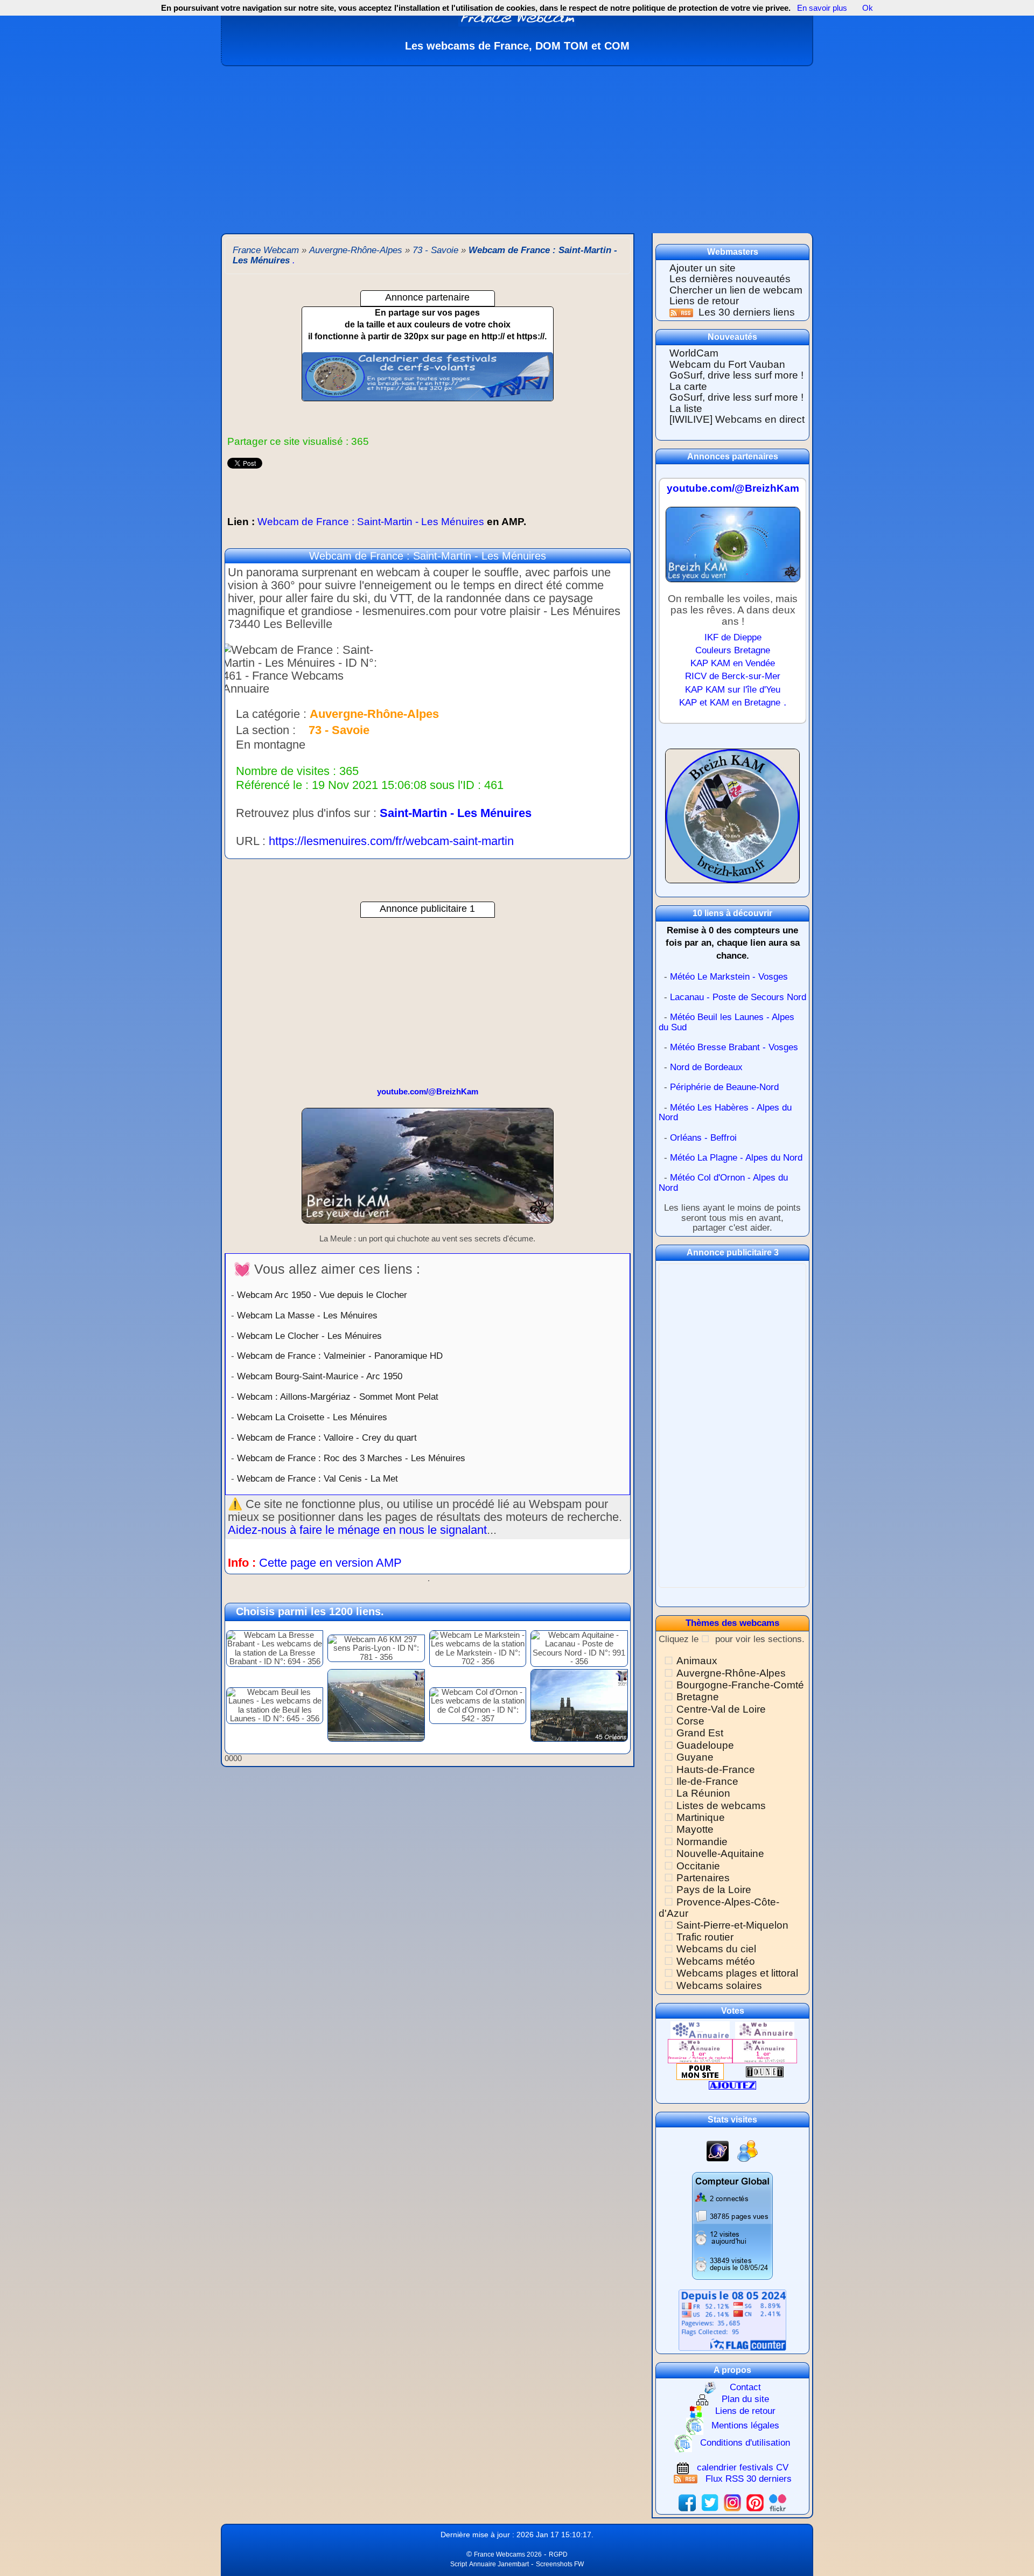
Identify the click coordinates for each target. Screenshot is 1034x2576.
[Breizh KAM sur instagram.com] (732, 2502)
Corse (690, 1721)
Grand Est (700, 1733)
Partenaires (703, 1878)
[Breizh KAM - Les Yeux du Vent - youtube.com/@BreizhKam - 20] (428, 1171)
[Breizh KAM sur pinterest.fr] (755, 2502)
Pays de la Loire (714, 1890)
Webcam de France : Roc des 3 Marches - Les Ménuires (351, 1458)
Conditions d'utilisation (745, 2443)
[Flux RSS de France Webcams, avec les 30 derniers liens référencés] (683, 312)
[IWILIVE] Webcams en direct (737, 419)
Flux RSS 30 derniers (749, 2479)
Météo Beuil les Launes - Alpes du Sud (726, 1022)
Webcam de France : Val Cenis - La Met (317, 1478)
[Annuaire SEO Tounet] (765, 2071)
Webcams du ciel (716, 1949)
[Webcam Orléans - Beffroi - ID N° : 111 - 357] (579, 1705)
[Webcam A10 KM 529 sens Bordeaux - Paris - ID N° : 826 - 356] (376, 1705)
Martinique (701, 1817)
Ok (867, 8)
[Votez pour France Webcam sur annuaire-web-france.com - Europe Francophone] (765, 2030)
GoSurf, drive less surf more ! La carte (736, 381)
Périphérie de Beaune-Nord (724, 1087)
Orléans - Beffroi (703, 1138)
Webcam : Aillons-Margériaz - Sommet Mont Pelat (338, 1397)
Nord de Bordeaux (706, 1067)
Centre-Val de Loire (721, 1709)
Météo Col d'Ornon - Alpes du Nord (723, 1183)
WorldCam (694, 353)
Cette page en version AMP (330, 1563)
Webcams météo (716, 1961)
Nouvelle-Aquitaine (720, 1854)
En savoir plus (822, 8)
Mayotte (695, 1829)
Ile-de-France (707, 1781)
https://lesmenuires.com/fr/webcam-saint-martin (391, 841)
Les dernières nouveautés (730, 279)
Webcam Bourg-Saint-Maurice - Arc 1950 (320, 1376)
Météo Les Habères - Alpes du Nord (725, 1113)
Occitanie (698, 1866)
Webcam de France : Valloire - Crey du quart (327, 1437)
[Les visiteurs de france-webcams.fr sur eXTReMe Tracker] (747, 2150)
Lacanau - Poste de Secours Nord (738, 997)
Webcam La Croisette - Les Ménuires (312, 1417)
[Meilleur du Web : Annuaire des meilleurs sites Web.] (700, 2071)
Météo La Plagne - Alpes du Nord (736, 1158)
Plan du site (745, 2400)
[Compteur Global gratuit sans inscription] (732, 2225)
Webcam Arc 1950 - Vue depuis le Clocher (322, 1295)
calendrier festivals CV (743, 2467)
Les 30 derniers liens (747, 312)
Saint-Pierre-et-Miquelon (732, 1925)
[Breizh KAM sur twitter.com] (710, 2502)
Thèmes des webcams (732, 1623)
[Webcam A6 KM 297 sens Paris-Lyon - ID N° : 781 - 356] (376, 1648)
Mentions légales (745, 2426)
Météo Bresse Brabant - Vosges (734, 1047)
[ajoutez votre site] (732, 2085)
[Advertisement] (517, 147)
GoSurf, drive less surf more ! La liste (736, 403)
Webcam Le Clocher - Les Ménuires (309, 1336)
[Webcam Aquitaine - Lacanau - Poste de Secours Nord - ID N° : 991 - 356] (579, 1648)
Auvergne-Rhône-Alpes (731, 1673)
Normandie (702, 1842)
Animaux (697, 1661)
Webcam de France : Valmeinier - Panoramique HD (340, 1356)
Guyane (695, 1757)
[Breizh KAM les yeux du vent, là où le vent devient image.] (732, 821)
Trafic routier (705, 1937)
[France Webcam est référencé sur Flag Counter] (732, 2320)
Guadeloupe (705, 1745)
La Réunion (703, 1793)
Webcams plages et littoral (737, 1973)
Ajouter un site (703, 268)
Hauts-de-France (716, 1769)
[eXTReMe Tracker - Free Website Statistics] (718, 2150)
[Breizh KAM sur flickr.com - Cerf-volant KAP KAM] (778, 2502)
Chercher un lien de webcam (736, 290)
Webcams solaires (719, 1985)
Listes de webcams (721, 1806)
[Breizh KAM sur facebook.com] (687, 2502)
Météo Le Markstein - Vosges (729, 977)
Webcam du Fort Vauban (727, 364)
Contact (745, 2387)
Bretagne (698, 1697)
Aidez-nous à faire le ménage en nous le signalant (357, 1530)
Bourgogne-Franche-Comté (740, 1685)
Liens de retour (704, 301)
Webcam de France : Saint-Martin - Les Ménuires (377, 522)
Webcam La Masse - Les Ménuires (307, 1315)
